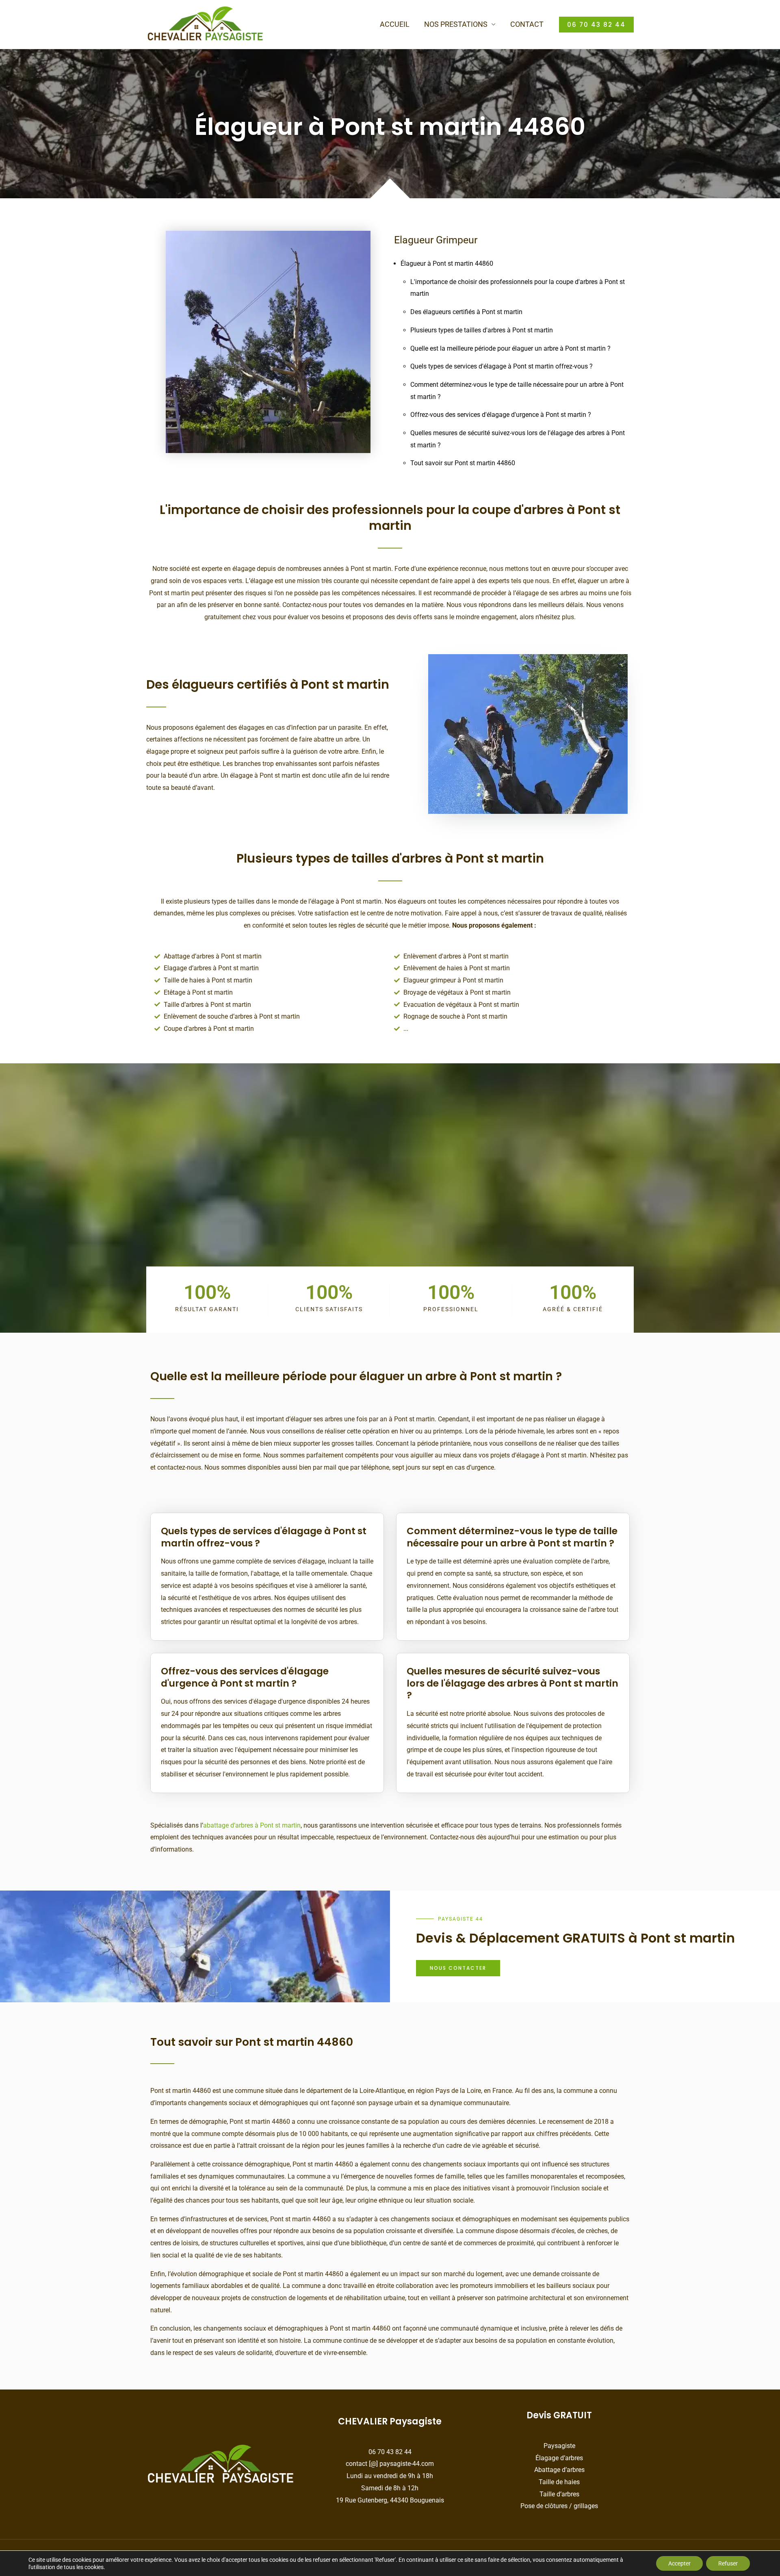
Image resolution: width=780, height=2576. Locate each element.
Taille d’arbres (559, 2494)
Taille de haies (559, 2482)
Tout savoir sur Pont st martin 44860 (463, 463)
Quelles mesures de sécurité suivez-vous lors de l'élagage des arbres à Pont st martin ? (512, 1684)
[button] (596, 25)
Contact (527, 24)
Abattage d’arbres (559, 2470)
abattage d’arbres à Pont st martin (252, 1825)
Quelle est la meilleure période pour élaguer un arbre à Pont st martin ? (510, 348)
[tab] (267, 1532)
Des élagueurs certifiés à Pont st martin (466, 312)
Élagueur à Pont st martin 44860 (447, 263)
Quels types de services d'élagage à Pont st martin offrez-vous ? (502, 366)
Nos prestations (456, 24)
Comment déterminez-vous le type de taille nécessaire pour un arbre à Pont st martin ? (512, 1537)
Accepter (679, 2563)
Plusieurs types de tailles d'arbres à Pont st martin (482, 330)
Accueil (395, 24)
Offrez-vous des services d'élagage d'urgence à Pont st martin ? (501, 415)
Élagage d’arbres (559, 2458)
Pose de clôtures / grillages (559, 2506)
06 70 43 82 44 (390, 2452)
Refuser (728, 2563)
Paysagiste (559, 2446)
